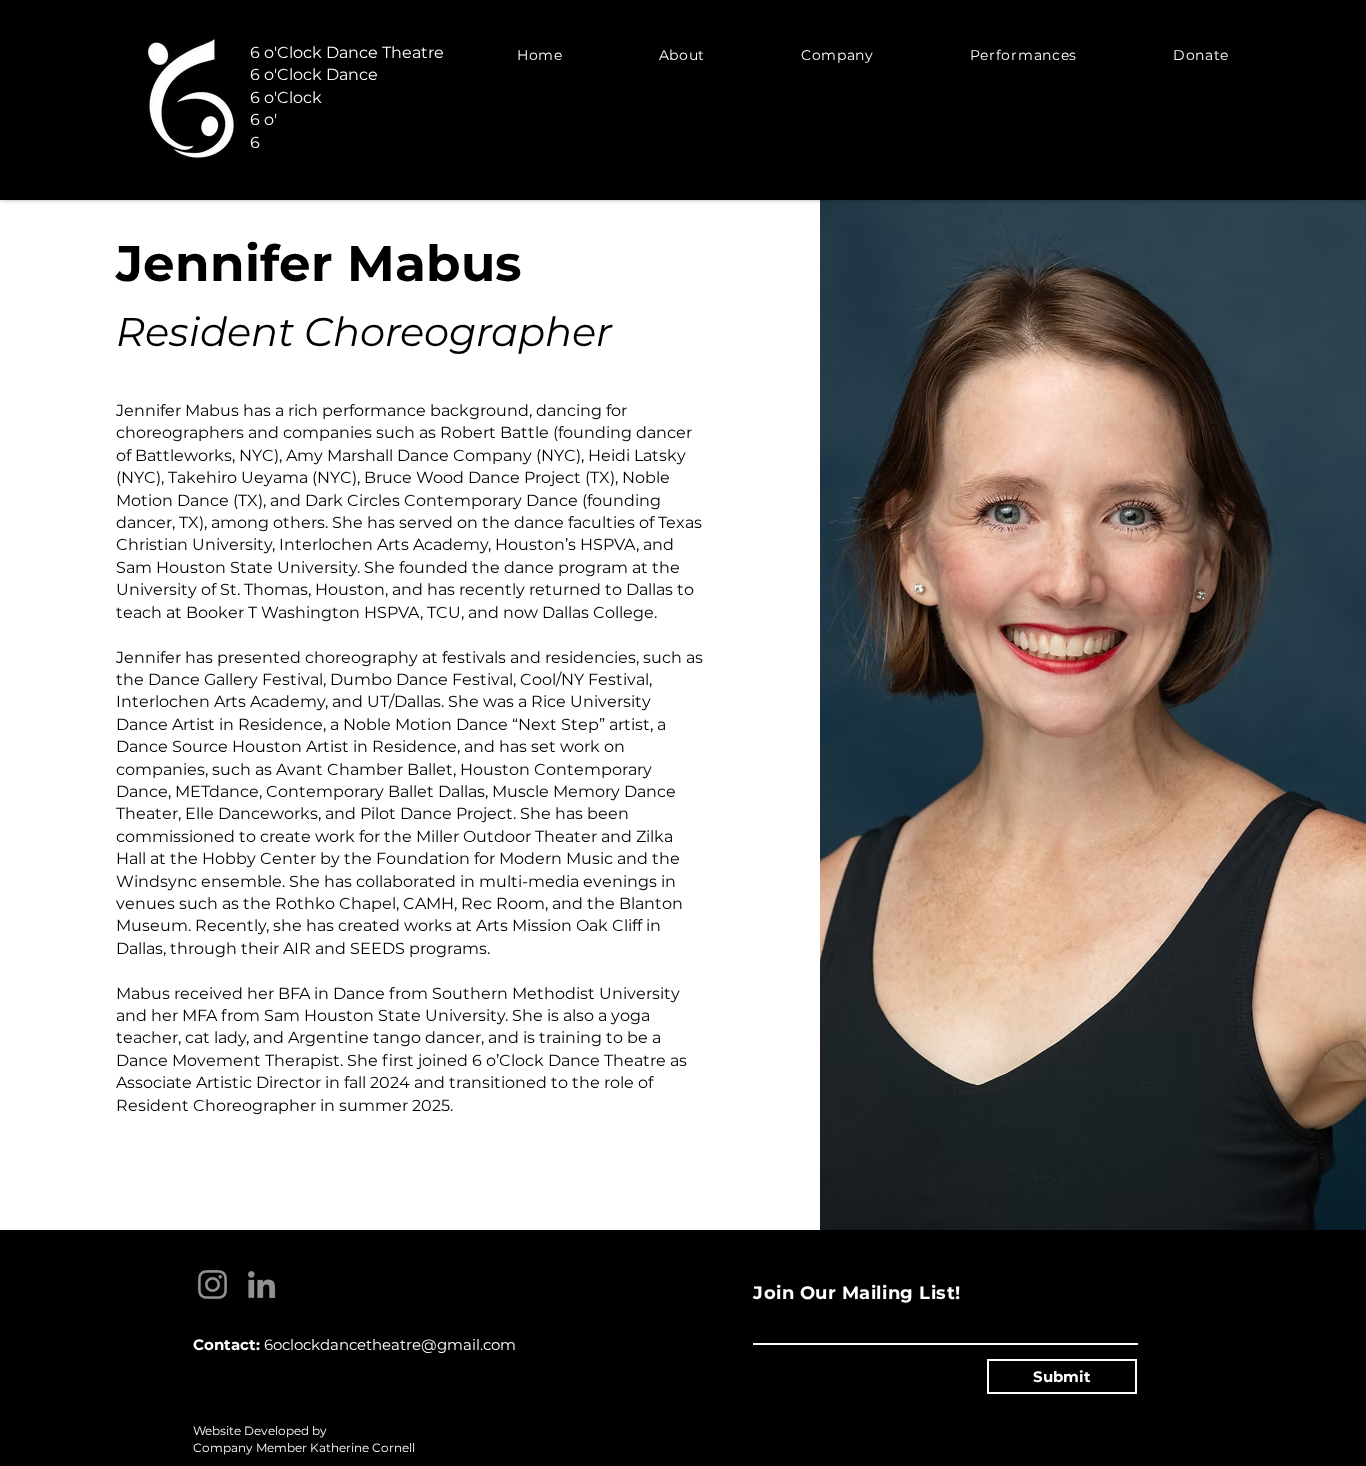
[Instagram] (212, 1284)
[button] (682, 54)
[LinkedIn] (261, 1284)
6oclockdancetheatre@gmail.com (390, 1344)
